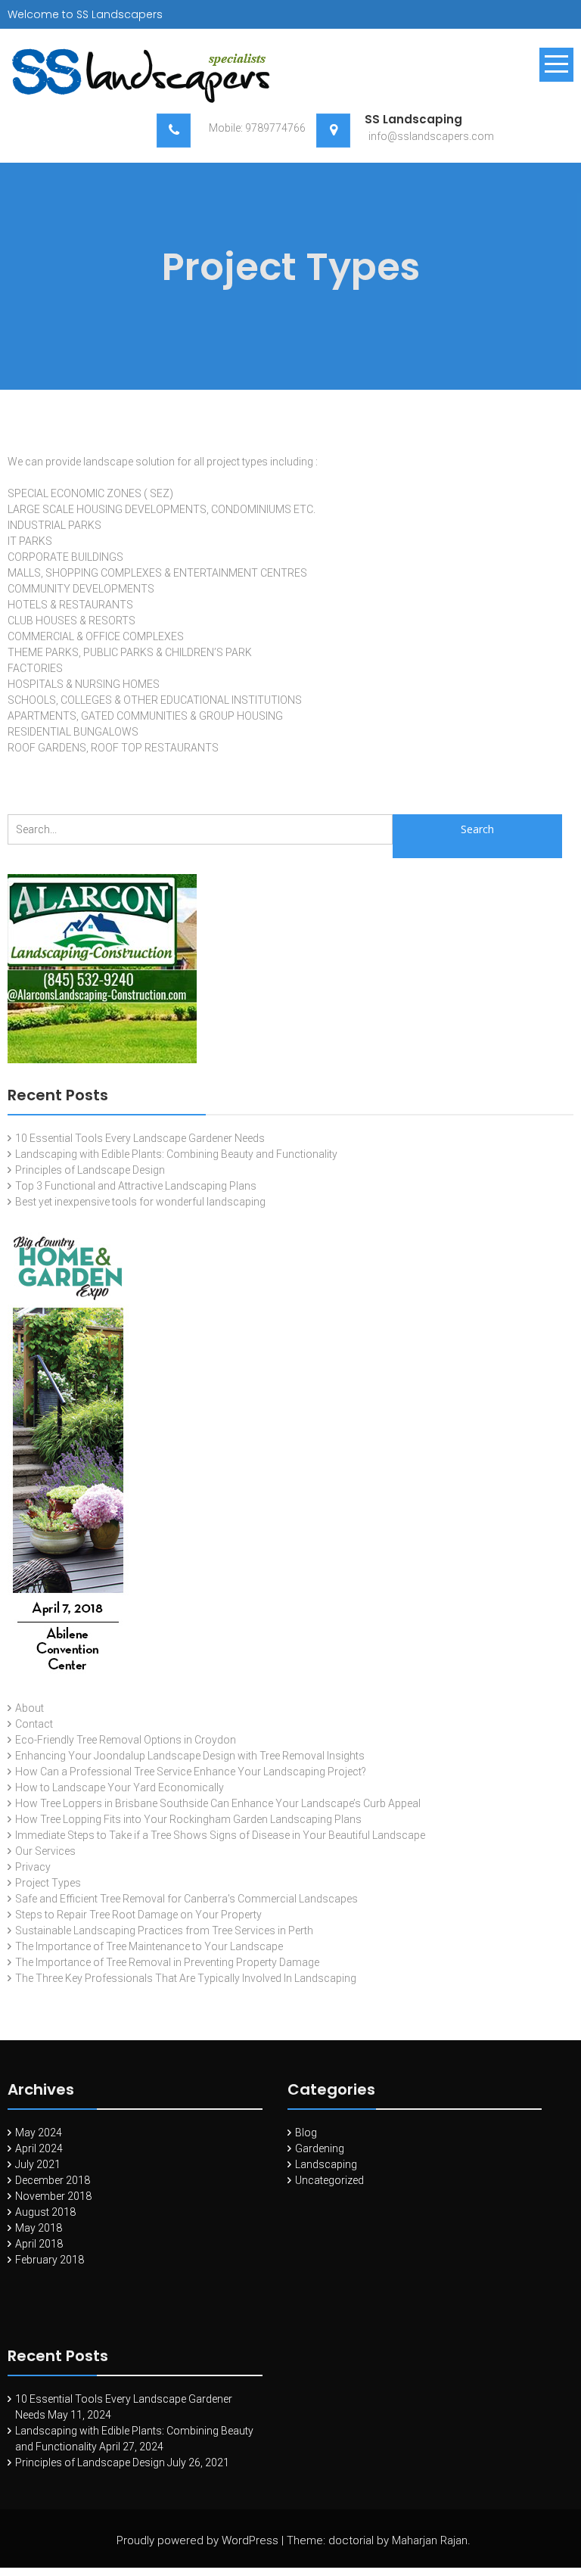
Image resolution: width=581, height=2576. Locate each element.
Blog (306, 2133)
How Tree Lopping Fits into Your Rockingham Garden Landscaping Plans (188, 1819)
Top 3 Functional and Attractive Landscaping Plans (136, 1186)
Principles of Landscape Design (90, 1170)
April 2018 (39, 2244)
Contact (34, 1724)
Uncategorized (329, 2180)
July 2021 (38, 2164)
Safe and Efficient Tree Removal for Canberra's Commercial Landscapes (186, 1899)
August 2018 (45, 2212)
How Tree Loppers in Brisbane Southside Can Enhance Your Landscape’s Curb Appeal (218, 1803)
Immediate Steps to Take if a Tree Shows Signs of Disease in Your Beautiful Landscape (220, 1835)
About (30, 1708)
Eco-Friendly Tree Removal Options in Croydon (126, 1740)
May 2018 (39, 2228)
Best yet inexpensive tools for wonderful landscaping (140, 1202)
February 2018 (50, 2260)
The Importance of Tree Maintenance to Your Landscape (149, 1946)
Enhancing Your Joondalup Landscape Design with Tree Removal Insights (190, 1756)
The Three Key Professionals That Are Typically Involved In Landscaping (186, 1978)
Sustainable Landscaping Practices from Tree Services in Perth (164, 1930)
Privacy (33, 1867)
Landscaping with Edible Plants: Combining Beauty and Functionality (176, 1154)
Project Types (48, 1883)
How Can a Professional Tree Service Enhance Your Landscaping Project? (191, 1772)
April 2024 (39, 2148)
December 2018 (53, 2180)
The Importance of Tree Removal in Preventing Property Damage (167, 1962)
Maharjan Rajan (430, 2540)
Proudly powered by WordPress (197, 2540)
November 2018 (53, 2196)
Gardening (320, 2148)
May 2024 (39, 2133)
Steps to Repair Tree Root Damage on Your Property (138, 1915)
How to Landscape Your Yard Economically (120, 1787)
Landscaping (326, 2164)
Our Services (45, 1851)
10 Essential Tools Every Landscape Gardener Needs (140, 1138)
